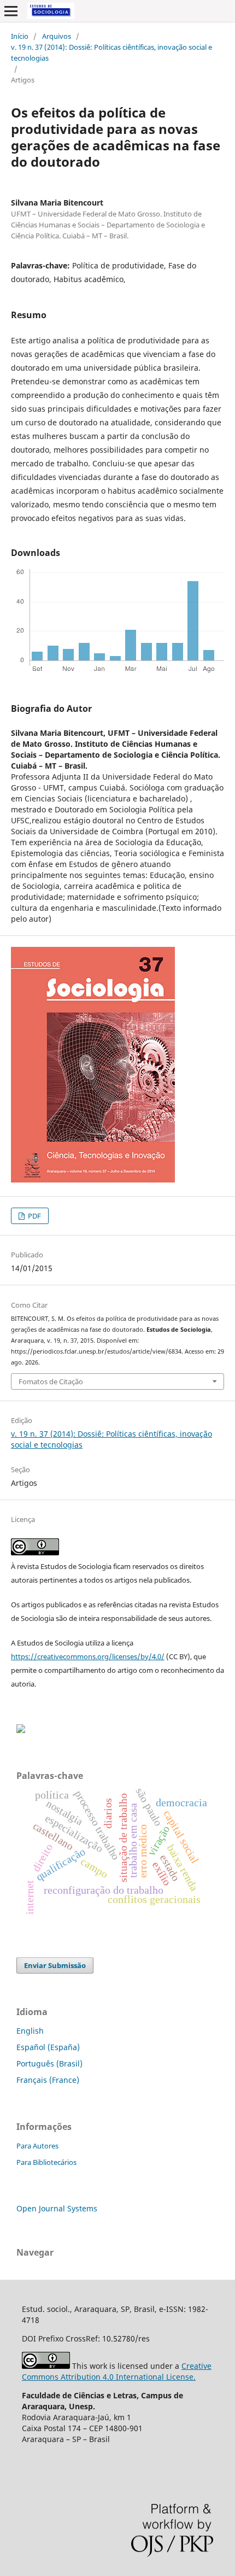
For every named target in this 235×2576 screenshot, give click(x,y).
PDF (34, 1216)
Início (20, 36)
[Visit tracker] (21, 1730)
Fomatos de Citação (51, 1381)
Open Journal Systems (57, 2208)
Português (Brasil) (49, 2063)
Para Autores (37, 2146)
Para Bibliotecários (46, 2162)
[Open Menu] (11, 11)
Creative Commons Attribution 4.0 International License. (117, 2371)
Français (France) (48, 2080)
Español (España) (48, 2047)
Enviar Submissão (55, 1965)
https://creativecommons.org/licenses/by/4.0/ (88, 1656)
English (30, 2031)
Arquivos (57, 36)
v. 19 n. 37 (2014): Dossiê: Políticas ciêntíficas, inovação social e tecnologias (111, 52)
